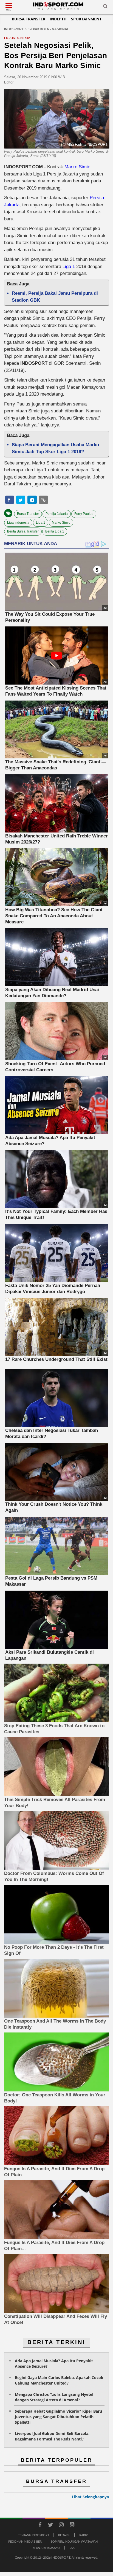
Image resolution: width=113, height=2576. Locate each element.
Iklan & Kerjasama (46, 2548)
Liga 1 (69, 267)
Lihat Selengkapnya (90, 2497)
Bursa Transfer (29, 19)
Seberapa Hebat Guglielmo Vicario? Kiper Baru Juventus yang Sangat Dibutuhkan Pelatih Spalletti (58, 2417)
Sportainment (86, 19)
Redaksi (64, 2535)
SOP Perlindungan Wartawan (74, 2541)
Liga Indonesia (18, 523)
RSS (72, 2548)
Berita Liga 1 (55, 531)
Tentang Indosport (34, 2535)
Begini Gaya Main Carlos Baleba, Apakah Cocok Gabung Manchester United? (59, 2380)
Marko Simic (77, 167)
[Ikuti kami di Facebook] (40, 2526)
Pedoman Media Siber (25, 2541)
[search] (105, 7)
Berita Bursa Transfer (23, 531)
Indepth (58, 19)
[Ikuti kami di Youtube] (72, 2526)
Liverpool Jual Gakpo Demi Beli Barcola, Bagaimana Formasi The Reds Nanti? (52, 2436)
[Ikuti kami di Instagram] (61, 2526)
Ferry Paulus (84, 514)
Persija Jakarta (57, 514)
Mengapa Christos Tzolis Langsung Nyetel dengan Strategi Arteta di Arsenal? (54, 2397)
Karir (84, 2535)
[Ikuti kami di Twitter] (50, 2526)
